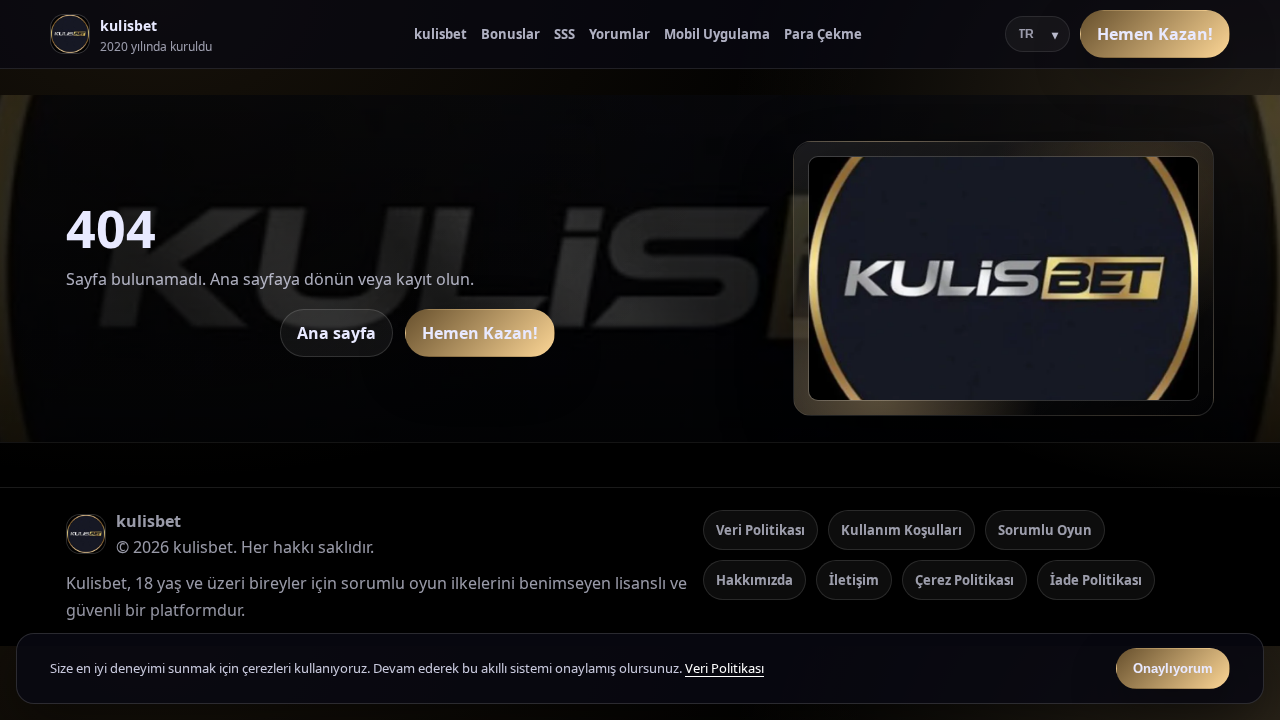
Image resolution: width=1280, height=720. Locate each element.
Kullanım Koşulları (901, 530)
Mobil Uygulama (717, 34)
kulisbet (440, 34)
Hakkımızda (754, 580)
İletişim (854, 580)
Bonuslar (510, 34)
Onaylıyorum (1173, 668)
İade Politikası (1096, 580)
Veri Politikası (760, 530)
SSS (564, 34)
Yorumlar (619, 34)
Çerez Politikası (964, 580)
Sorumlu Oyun (1045, 530)
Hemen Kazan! (1155, 34)
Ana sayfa (336, 333)
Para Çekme (823, 34)
